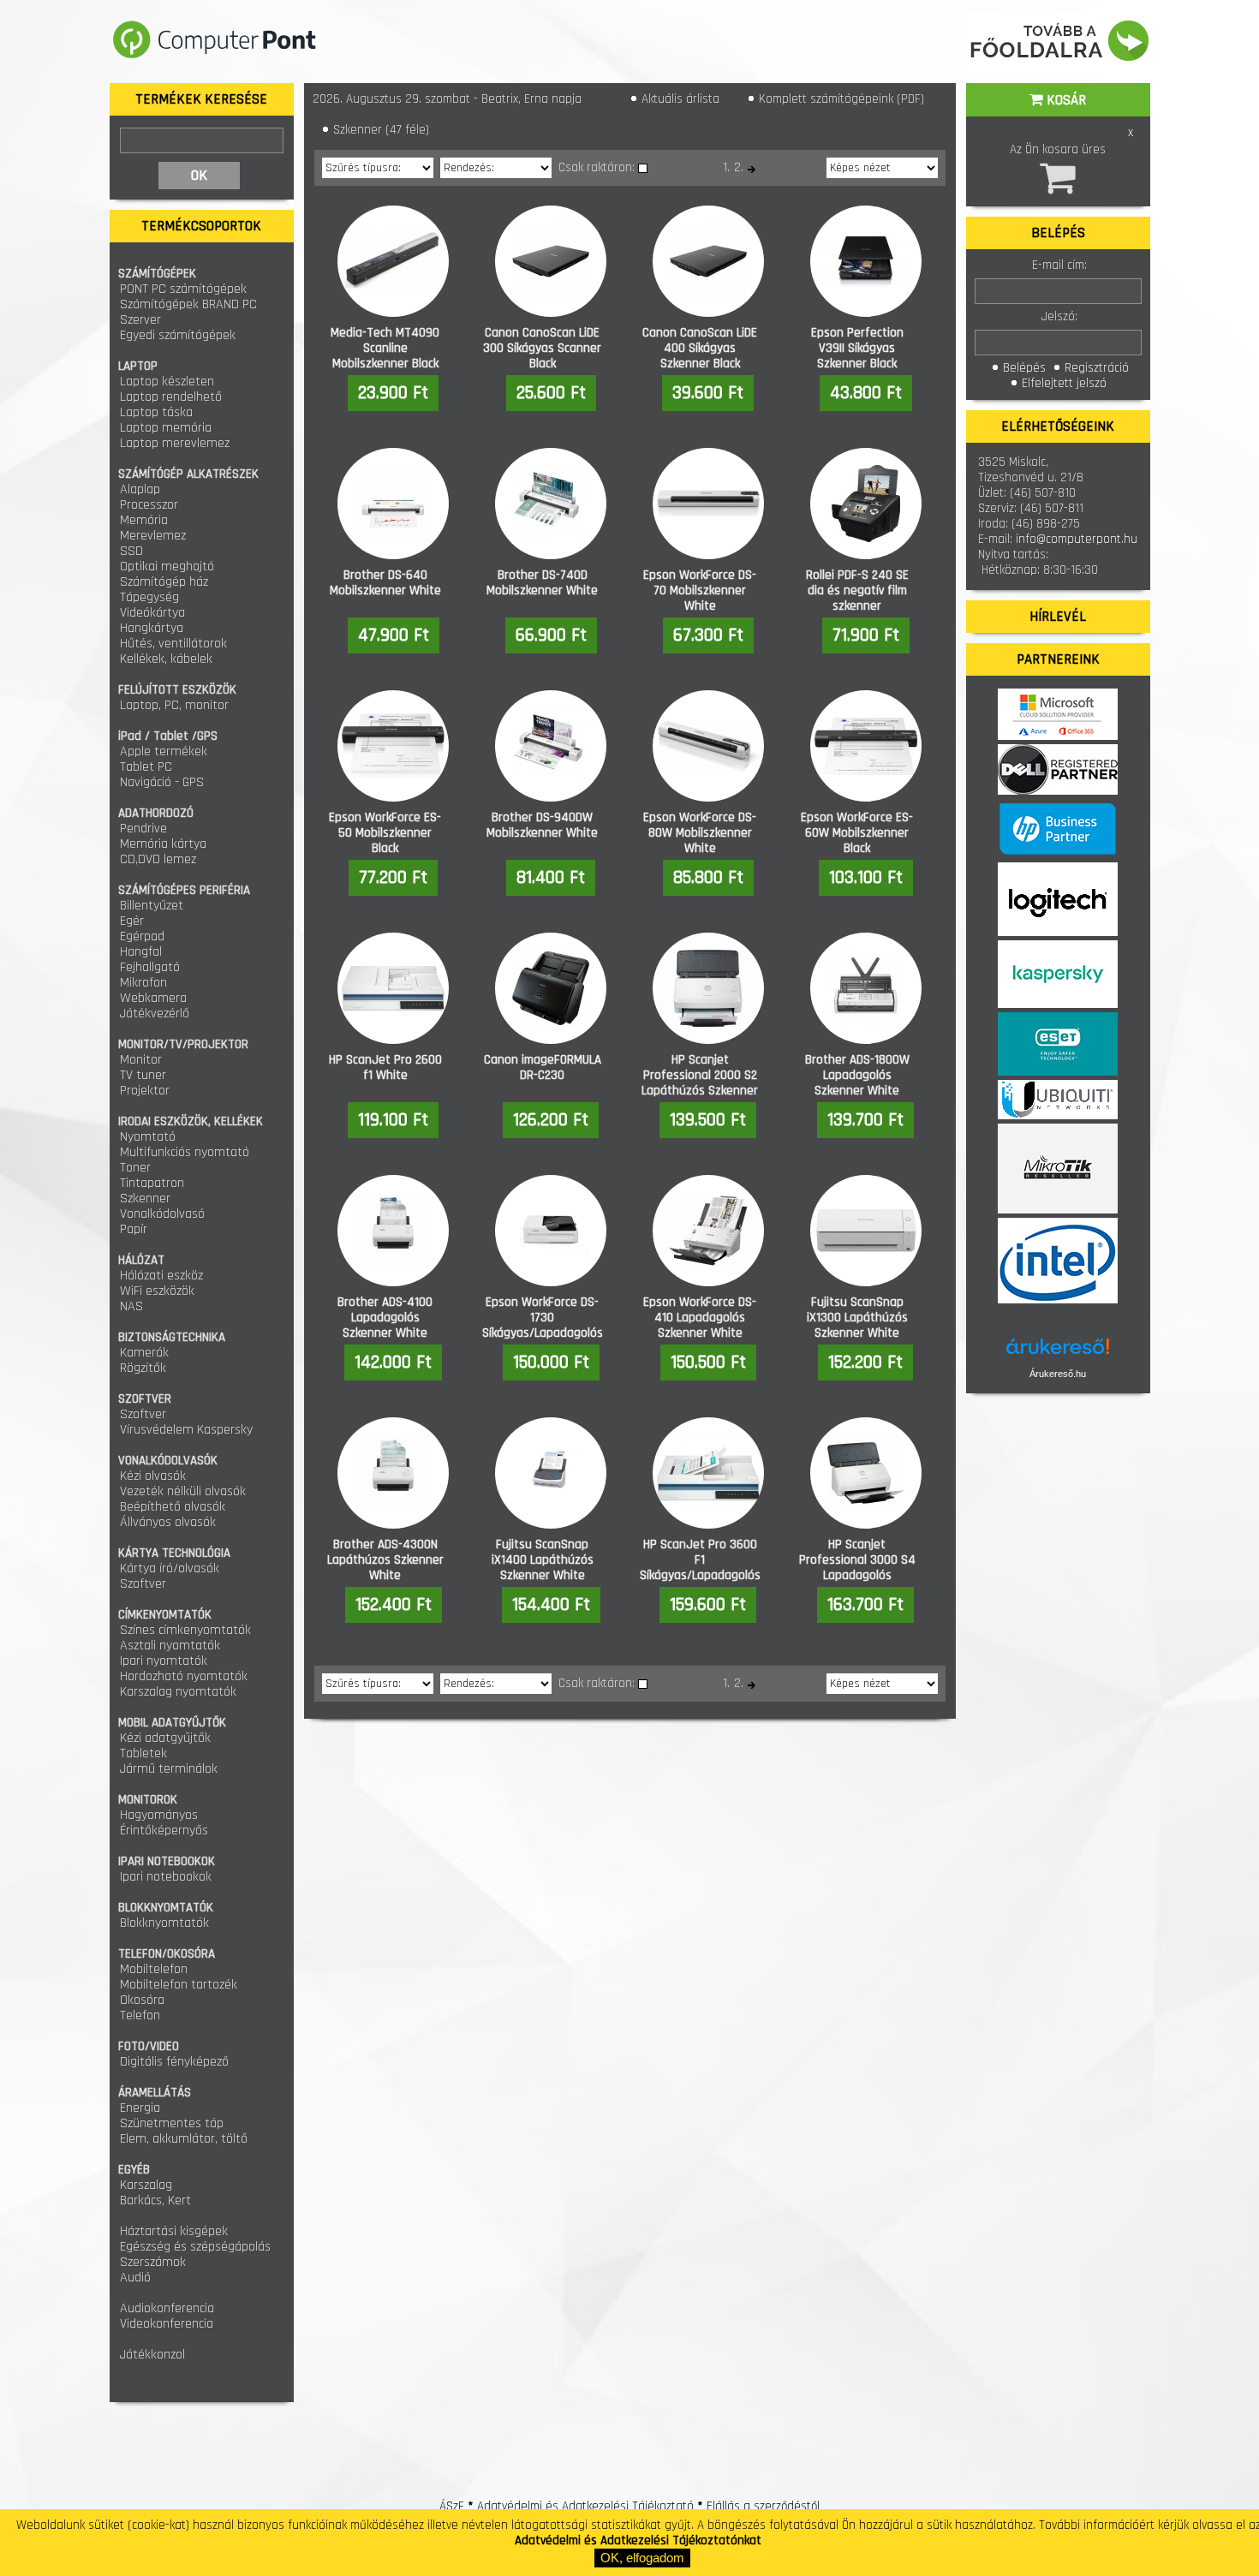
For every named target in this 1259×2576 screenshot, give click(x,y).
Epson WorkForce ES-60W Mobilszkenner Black (857, 833)
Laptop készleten (167, 382)
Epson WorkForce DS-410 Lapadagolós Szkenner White (700, 1318)
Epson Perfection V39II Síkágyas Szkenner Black (857, 348)
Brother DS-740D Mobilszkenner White (542, 583)
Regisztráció (1095, 368)
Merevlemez (153, 536)
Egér (132, 921)
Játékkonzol (152, 2355)
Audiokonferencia (167, 2308)
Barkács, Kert (155, 2200)
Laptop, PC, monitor (174, 705)
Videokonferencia (167, 2324)
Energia (140, 2108)
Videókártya (152, 613)
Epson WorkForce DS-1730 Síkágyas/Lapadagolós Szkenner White (543, 1325)
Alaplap (140, 489)
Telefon (140, 2015)
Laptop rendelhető (171, 397)
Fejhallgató (150, 967)
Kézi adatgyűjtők (165, 1738)
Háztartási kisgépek (174, 2231)
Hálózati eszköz (161, 1276)
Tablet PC (146, 767)
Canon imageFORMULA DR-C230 (543, 1067)
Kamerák (144, 1353)
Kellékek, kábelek (166, 659)
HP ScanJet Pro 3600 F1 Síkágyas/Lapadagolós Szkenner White (700, 1568)
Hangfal (141, 952)
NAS (131, 1306)
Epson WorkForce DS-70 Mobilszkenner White (700, 590)
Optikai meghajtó (167, 566)
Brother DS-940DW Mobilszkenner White (542, 825)
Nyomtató (148, 1137)
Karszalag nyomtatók (178, 1692)
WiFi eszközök (157, 1291)
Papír (134, 1229)
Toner (135, 1168)
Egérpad (142, 936)
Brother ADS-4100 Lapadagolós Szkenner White (385, 1318)
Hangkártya (152, 628)
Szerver (140, 320)
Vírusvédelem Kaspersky (186, 1430)
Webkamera (153, 998)
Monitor (141, 1060)
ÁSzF (452, 2506)
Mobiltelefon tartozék (179, 1985)
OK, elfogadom (642, 2558)
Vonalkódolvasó (162, 1214)
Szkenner (145, 1199)
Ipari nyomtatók (164, 1661)
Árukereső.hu (1058, 1374)
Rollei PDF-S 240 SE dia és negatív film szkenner (857, 590)
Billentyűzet (152, 906)
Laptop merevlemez (175, 443)
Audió (135, 2278)
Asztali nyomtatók (170, 1646)
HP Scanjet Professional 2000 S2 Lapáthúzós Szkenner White (700, 1083)
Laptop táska (156, 412)
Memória (144, 520)
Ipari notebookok (166, 1877)
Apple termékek (164, 751)
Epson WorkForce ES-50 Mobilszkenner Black (385, 833)
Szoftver (143, 1414)
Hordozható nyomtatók (184, 1676)
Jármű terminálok (169, 1769)
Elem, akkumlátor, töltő (184, 2139)
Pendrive (143, 829)
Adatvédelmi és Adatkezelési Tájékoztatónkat (638, 2540)
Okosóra (142, 2000)
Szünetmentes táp (172, 2123)
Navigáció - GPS (162, 782)
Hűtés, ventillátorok (173, 644)
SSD (131, 551)
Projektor (145, 1091)
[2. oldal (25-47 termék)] (752, 169)
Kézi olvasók (153, 1476)
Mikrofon (143, 983)
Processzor (149, 505)
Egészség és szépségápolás (195, 2247)
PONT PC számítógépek (183, 289)
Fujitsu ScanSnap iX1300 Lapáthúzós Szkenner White (857, 1318)
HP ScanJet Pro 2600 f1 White (385, 1067)
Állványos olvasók (168, 1522)
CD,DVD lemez (158, 859)
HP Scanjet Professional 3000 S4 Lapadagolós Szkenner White (857, 1568)
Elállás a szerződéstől (763, 2506)
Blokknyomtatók (164, 1923)
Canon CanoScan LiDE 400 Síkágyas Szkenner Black (700, 348)
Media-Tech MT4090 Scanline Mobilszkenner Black (385, 348)
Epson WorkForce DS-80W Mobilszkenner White (700, 833)
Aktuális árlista (679, 99)
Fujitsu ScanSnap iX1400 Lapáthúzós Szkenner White (543, 1560)
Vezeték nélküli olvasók (183, 1491)
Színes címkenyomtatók (185, 1630)
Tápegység (149, 597)
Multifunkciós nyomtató (185, 1152)
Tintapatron (152, 1183)
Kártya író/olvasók (170, 1568)
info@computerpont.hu (1077, 539)
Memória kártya (163, 844)
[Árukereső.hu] (1058, 1353)
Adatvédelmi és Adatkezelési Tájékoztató (585, 2506)
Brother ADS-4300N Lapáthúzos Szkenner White (385, 1560)
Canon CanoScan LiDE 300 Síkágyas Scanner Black (542, 348)
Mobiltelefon (154, 1969)
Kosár (1065, 100)
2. (739, 167)
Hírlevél (1058, 617)
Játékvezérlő (155, 1014)
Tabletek (143, 1753)
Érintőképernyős (164, 1831)
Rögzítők (143, 1368)
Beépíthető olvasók (173, 1507)
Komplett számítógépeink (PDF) (840, 99)
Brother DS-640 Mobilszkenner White (385, 583)
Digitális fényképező (174, 2062)
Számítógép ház (164, 582)
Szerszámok (153, 2262)
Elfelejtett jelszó (1062, 383)
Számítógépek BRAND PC (188, 304)
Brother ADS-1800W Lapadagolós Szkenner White (857, 1075)
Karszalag (146, 2185)
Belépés (1023, 368)
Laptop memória (166, 428)
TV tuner (143, 1075)
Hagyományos (159, 1815)
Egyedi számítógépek (178, 335)
